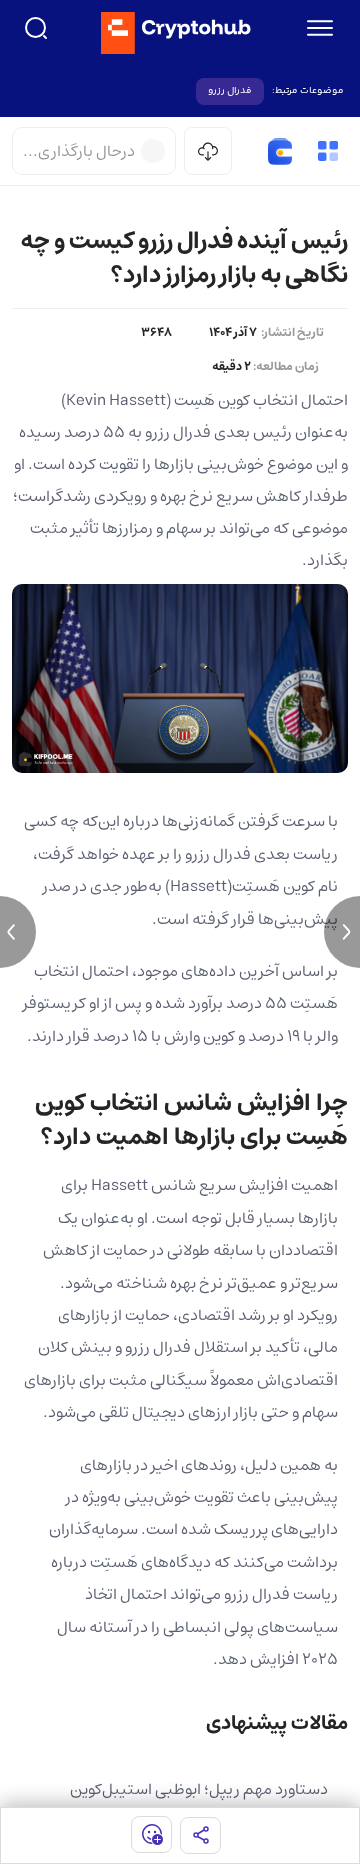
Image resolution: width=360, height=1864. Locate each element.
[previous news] (18, 932)
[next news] (342, 932)
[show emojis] (151, 1834)
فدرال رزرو (230, 91)
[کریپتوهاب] (176, 33)
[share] (200, 1835)
